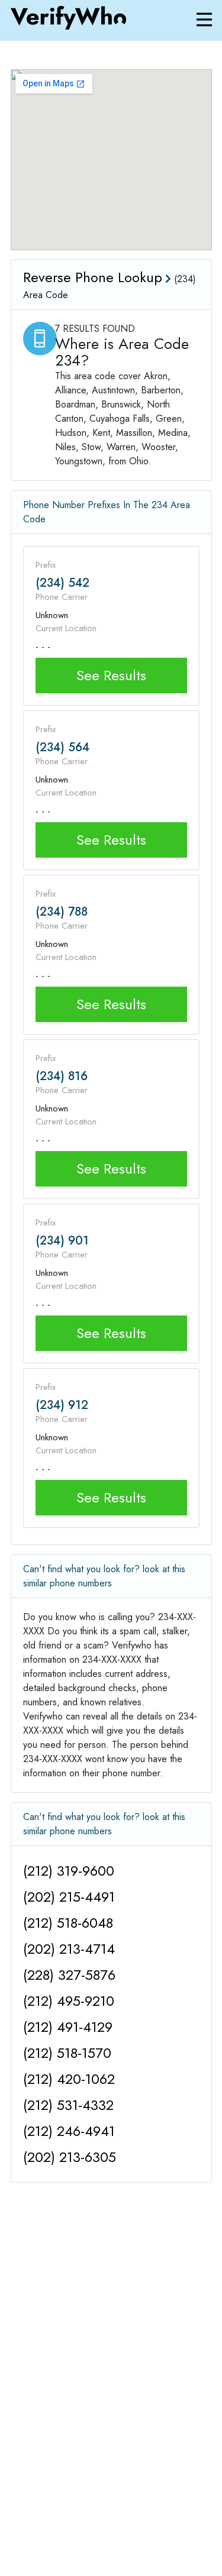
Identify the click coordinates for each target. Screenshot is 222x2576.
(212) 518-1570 (67, 2053)
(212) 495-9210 (69, 2001)
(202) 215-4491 (69, 1897)
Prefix (46, 565)
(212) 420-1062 (69, 2079)
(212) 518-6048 (68, 1923)
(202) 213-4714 (69, 1949)
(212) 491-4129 (68, 2027)
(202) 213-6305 (70, 2157)
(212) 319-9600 (69, 1871)
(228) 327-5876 (69, 1975)
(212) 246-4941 (69, 2131)
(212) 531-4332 (68, 2105)
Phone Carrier (62, 597)
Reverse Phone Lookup (93, 277)
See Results (111, 675)
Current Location (66, 628)
